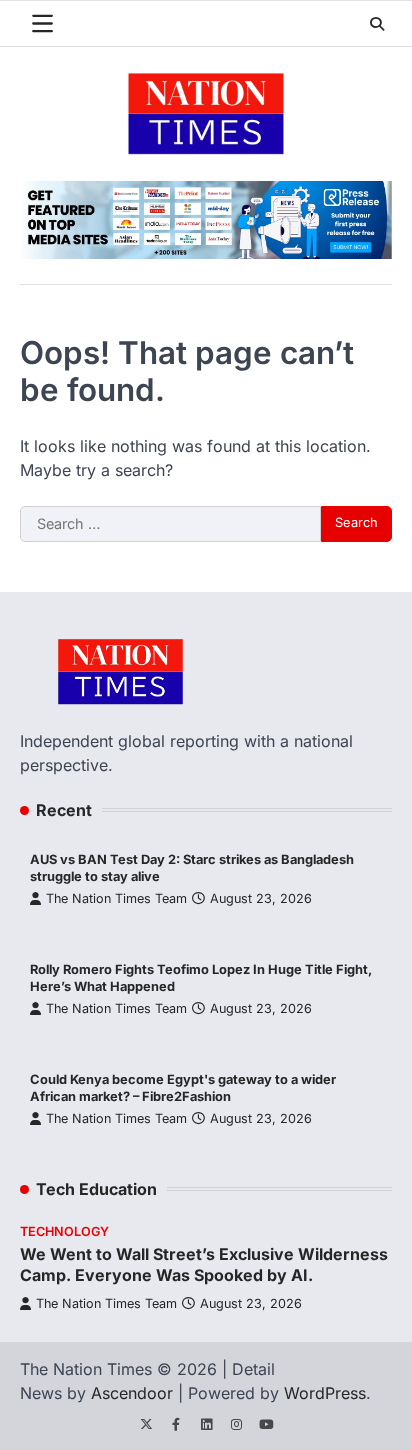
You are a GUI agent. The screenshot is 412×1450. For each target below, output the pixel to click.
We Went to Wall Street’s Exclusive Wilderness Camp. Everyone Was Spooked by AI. (204, 1264)
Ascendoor (132, 1393)
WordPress (325, 1393)
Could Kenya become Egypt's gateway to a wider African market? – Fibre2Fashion (183, 1088)
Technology (64, 1231)
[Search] (377, 24)
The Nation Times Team (116, 898)
